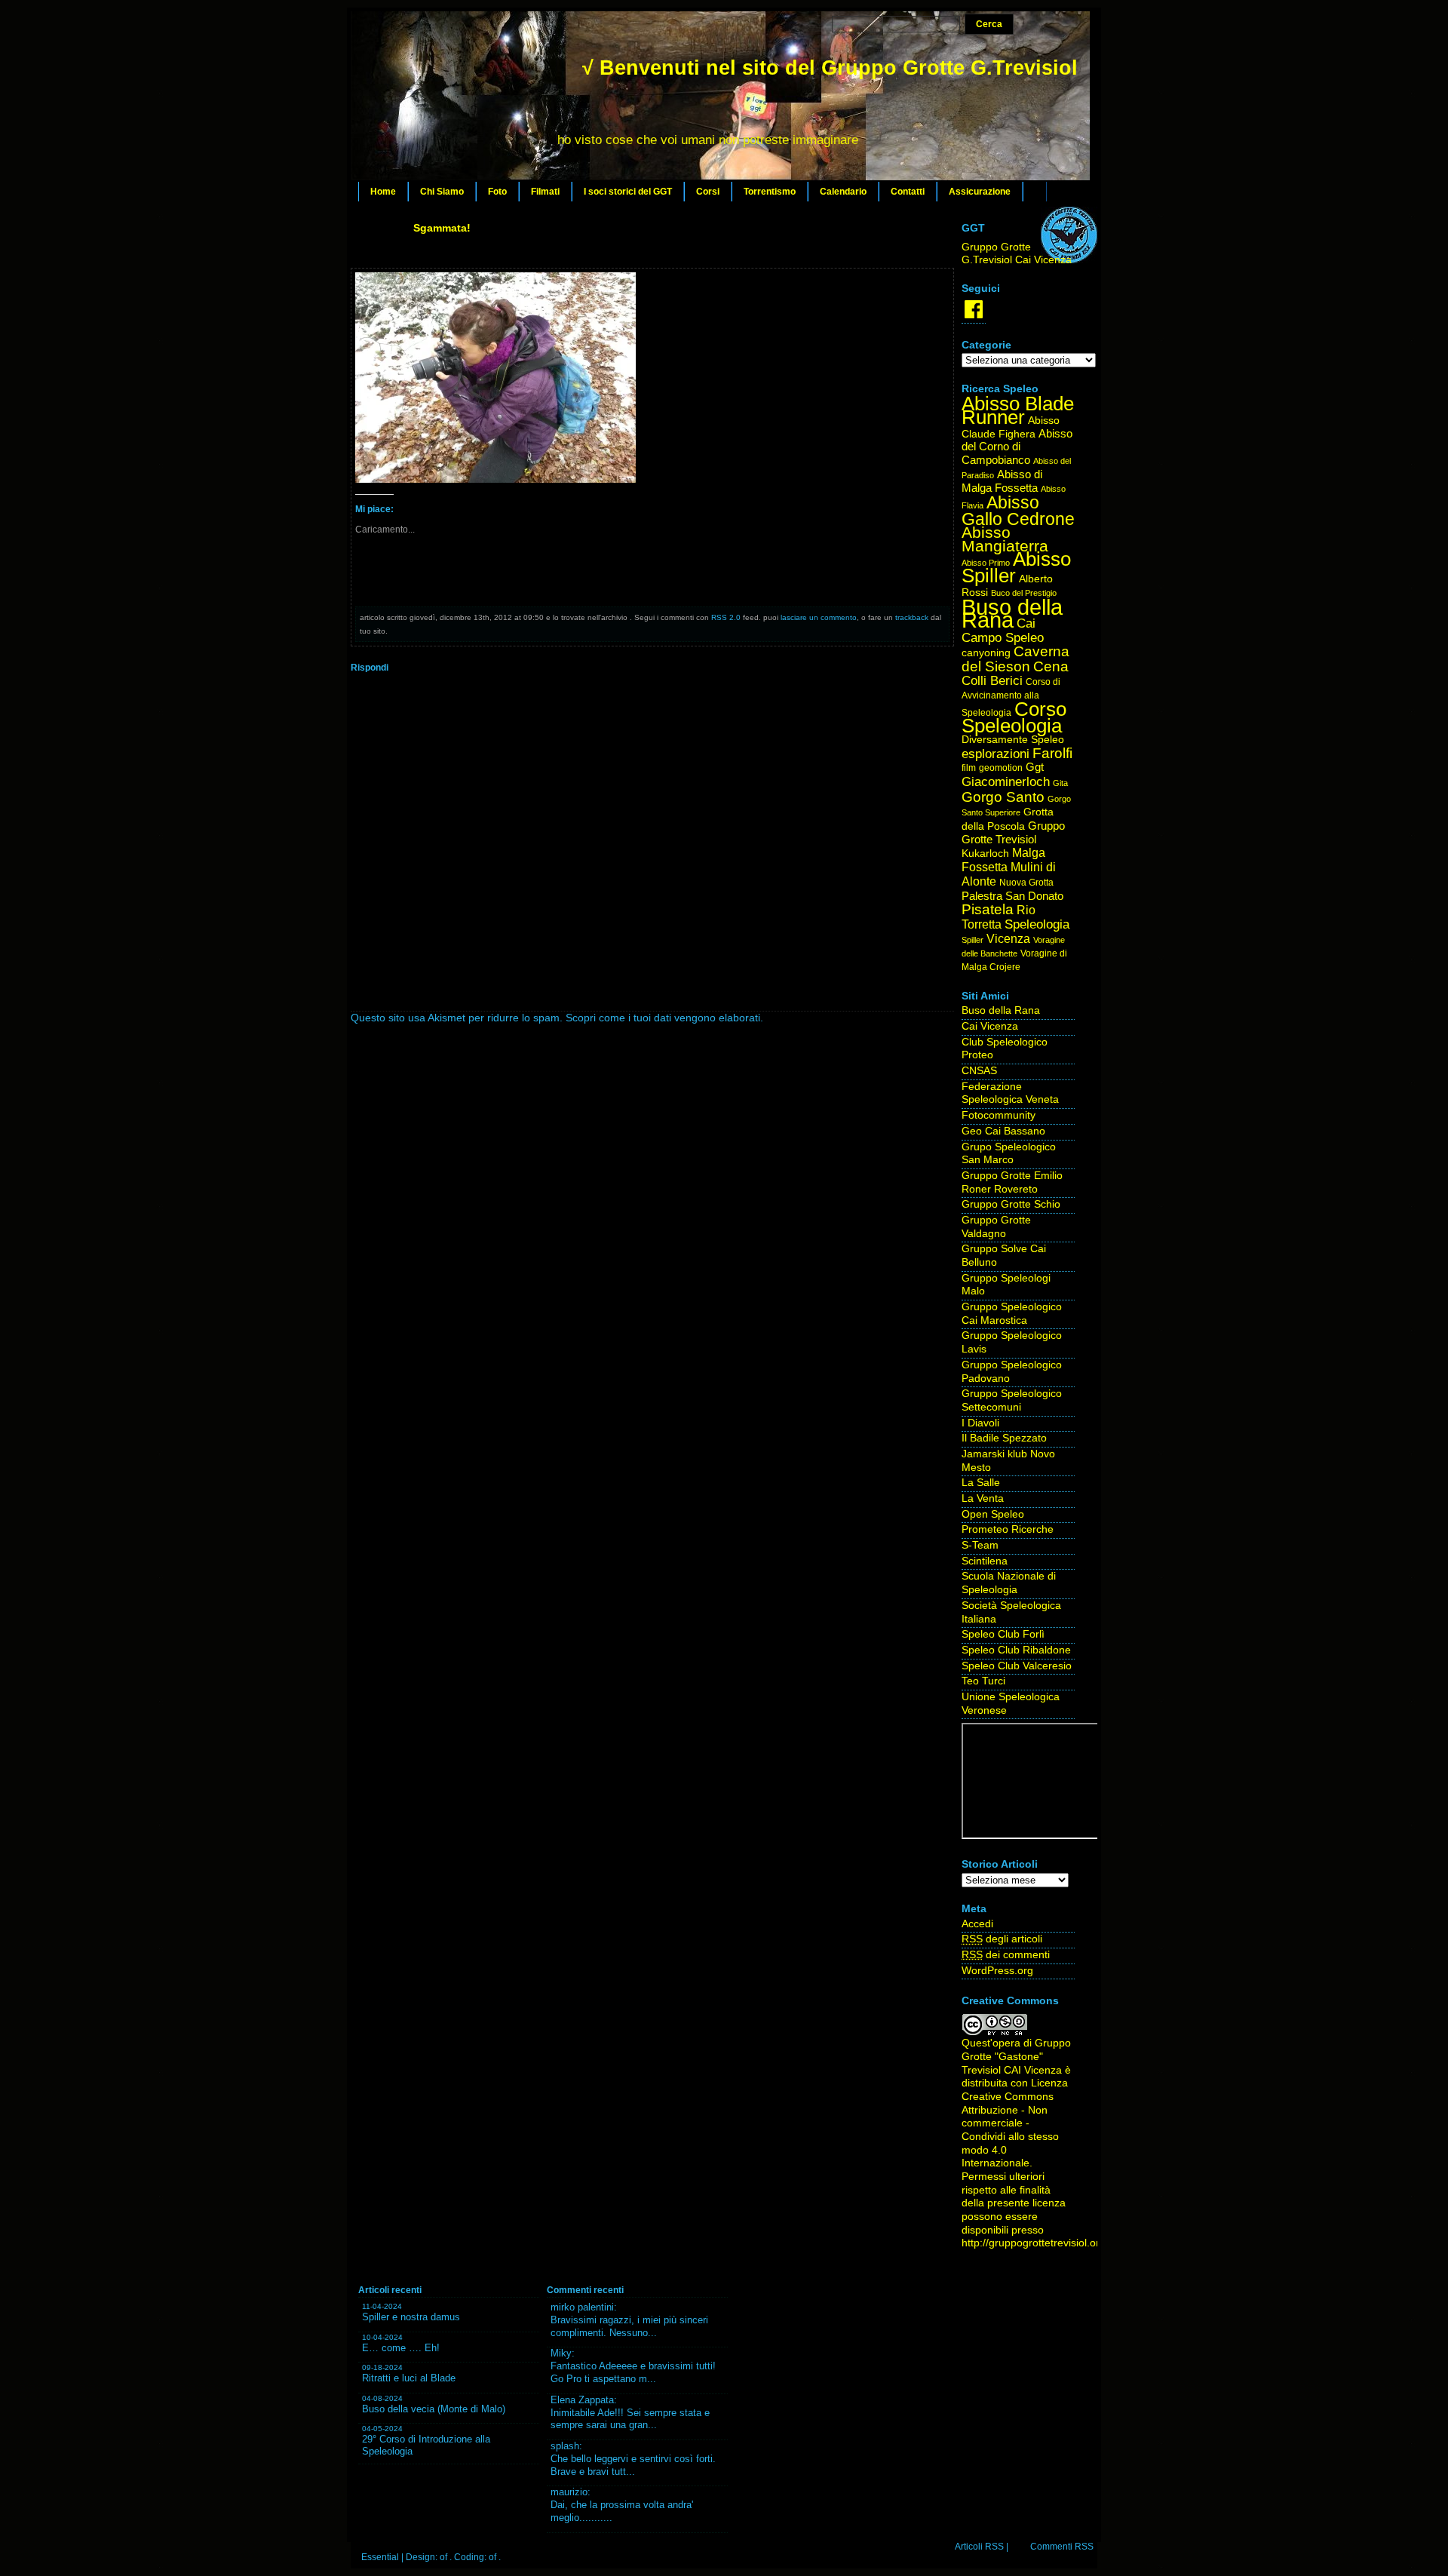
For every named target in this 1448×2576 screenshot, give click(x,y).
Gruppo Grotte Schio (1011, 1204)
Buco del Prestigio (1024, 593)
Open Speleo (993, 1514)
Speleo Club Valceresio (1017, 1666)
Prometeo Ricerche (1008, 1529)
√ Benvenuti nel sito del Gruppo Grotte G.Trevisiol (830, 68)
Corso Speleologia (1014, 718)
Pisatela (988, 909)
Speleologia (1037, 924)
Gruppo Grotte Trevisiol (1013, 833)
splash (565, 2446)
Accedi (977, 1924)
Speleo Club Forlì (1003, 1634)
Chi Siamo (442, 192)
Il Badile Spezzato (1004, 1438)
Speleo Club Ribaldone (1016, 1650)
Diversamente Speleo (1013, 740)
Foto (497, 192)
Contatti (908, 192)
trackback (912, 617)
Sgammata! (442, 228)
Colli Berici (992, 681)
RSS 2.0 (726, 617)
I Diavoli (980, 1423)
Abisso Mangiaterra (1005, 539)
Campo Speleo (1003, 638)
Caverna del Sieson (1015, 659)
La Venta (983, 1498)
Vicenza (1008, 939)
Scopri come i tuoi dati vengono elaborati (663, 1018)
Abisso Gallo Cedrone (1018, 511)
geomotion (1001, 768)
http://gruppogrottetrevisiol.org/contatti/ (1054, 2243)
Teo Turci (983, 1681)
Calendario (843, 192)
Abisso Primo (986, 563)
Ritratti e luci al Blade (409, 2378)
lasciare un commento (819, 617)
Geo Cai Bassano (1003, 1131)
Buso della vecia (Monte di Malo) (434, 2409)
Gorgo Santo (1003, 797)
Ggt (1035, 767)
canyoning (986, 653)
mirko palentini (582, 2307)
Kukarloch (985, 854)
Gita (1060, 783)
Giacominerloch (1006, 782)
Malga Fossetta (1003, 860)
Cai (1026, 623)
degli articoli (1002, 1939)
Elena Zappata (582, 2400)
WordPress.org (997, 1971)
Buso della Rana (1012, 614)
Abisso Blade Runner (1018, 410)
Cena (1051, 666)
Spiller (972, 940)
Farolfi (1052, 753)
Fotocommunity (999, 1115)
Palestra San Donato (1012, 896)
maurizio (569, 2492)
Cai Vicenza (990, 1026)
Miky (561, 2353)
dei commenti (1006, 1955)
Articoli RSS (979, 2547)
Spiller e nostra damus (411, 2317)
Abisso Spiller (1016, 568)
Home (383, 192)
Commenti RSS (1062, 2547)
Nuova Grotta (1026, 883)
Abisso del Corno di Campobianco (1017, 447)
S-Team (980, 1545)
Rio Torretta (999, 917)
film (969, 768)
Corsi (708, 192)
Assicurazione (980, 192)
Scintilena (985, 1561)
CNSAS (979, 1071)
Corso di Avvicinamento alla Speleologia (1011, 697)
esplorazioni (995, 754)
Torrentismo (770, 192)
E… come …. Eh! (401, 2348)
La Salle (981, 1483)
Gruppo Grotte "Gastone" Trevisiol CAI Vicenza (1016, 2056)
